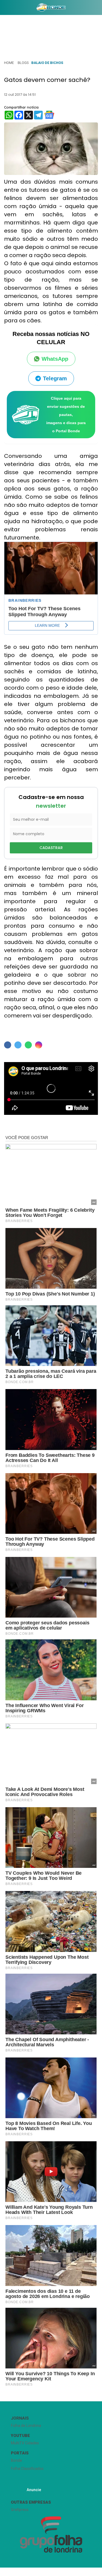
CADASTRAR (51, 848)
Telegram (55, 378)
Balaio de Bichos (47, 63)
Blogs (23, 63)
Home (9, 63)
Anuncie (34, 2490)
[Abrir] (4, 9)
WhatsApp (55, 359)
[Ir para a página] (51, 7)
